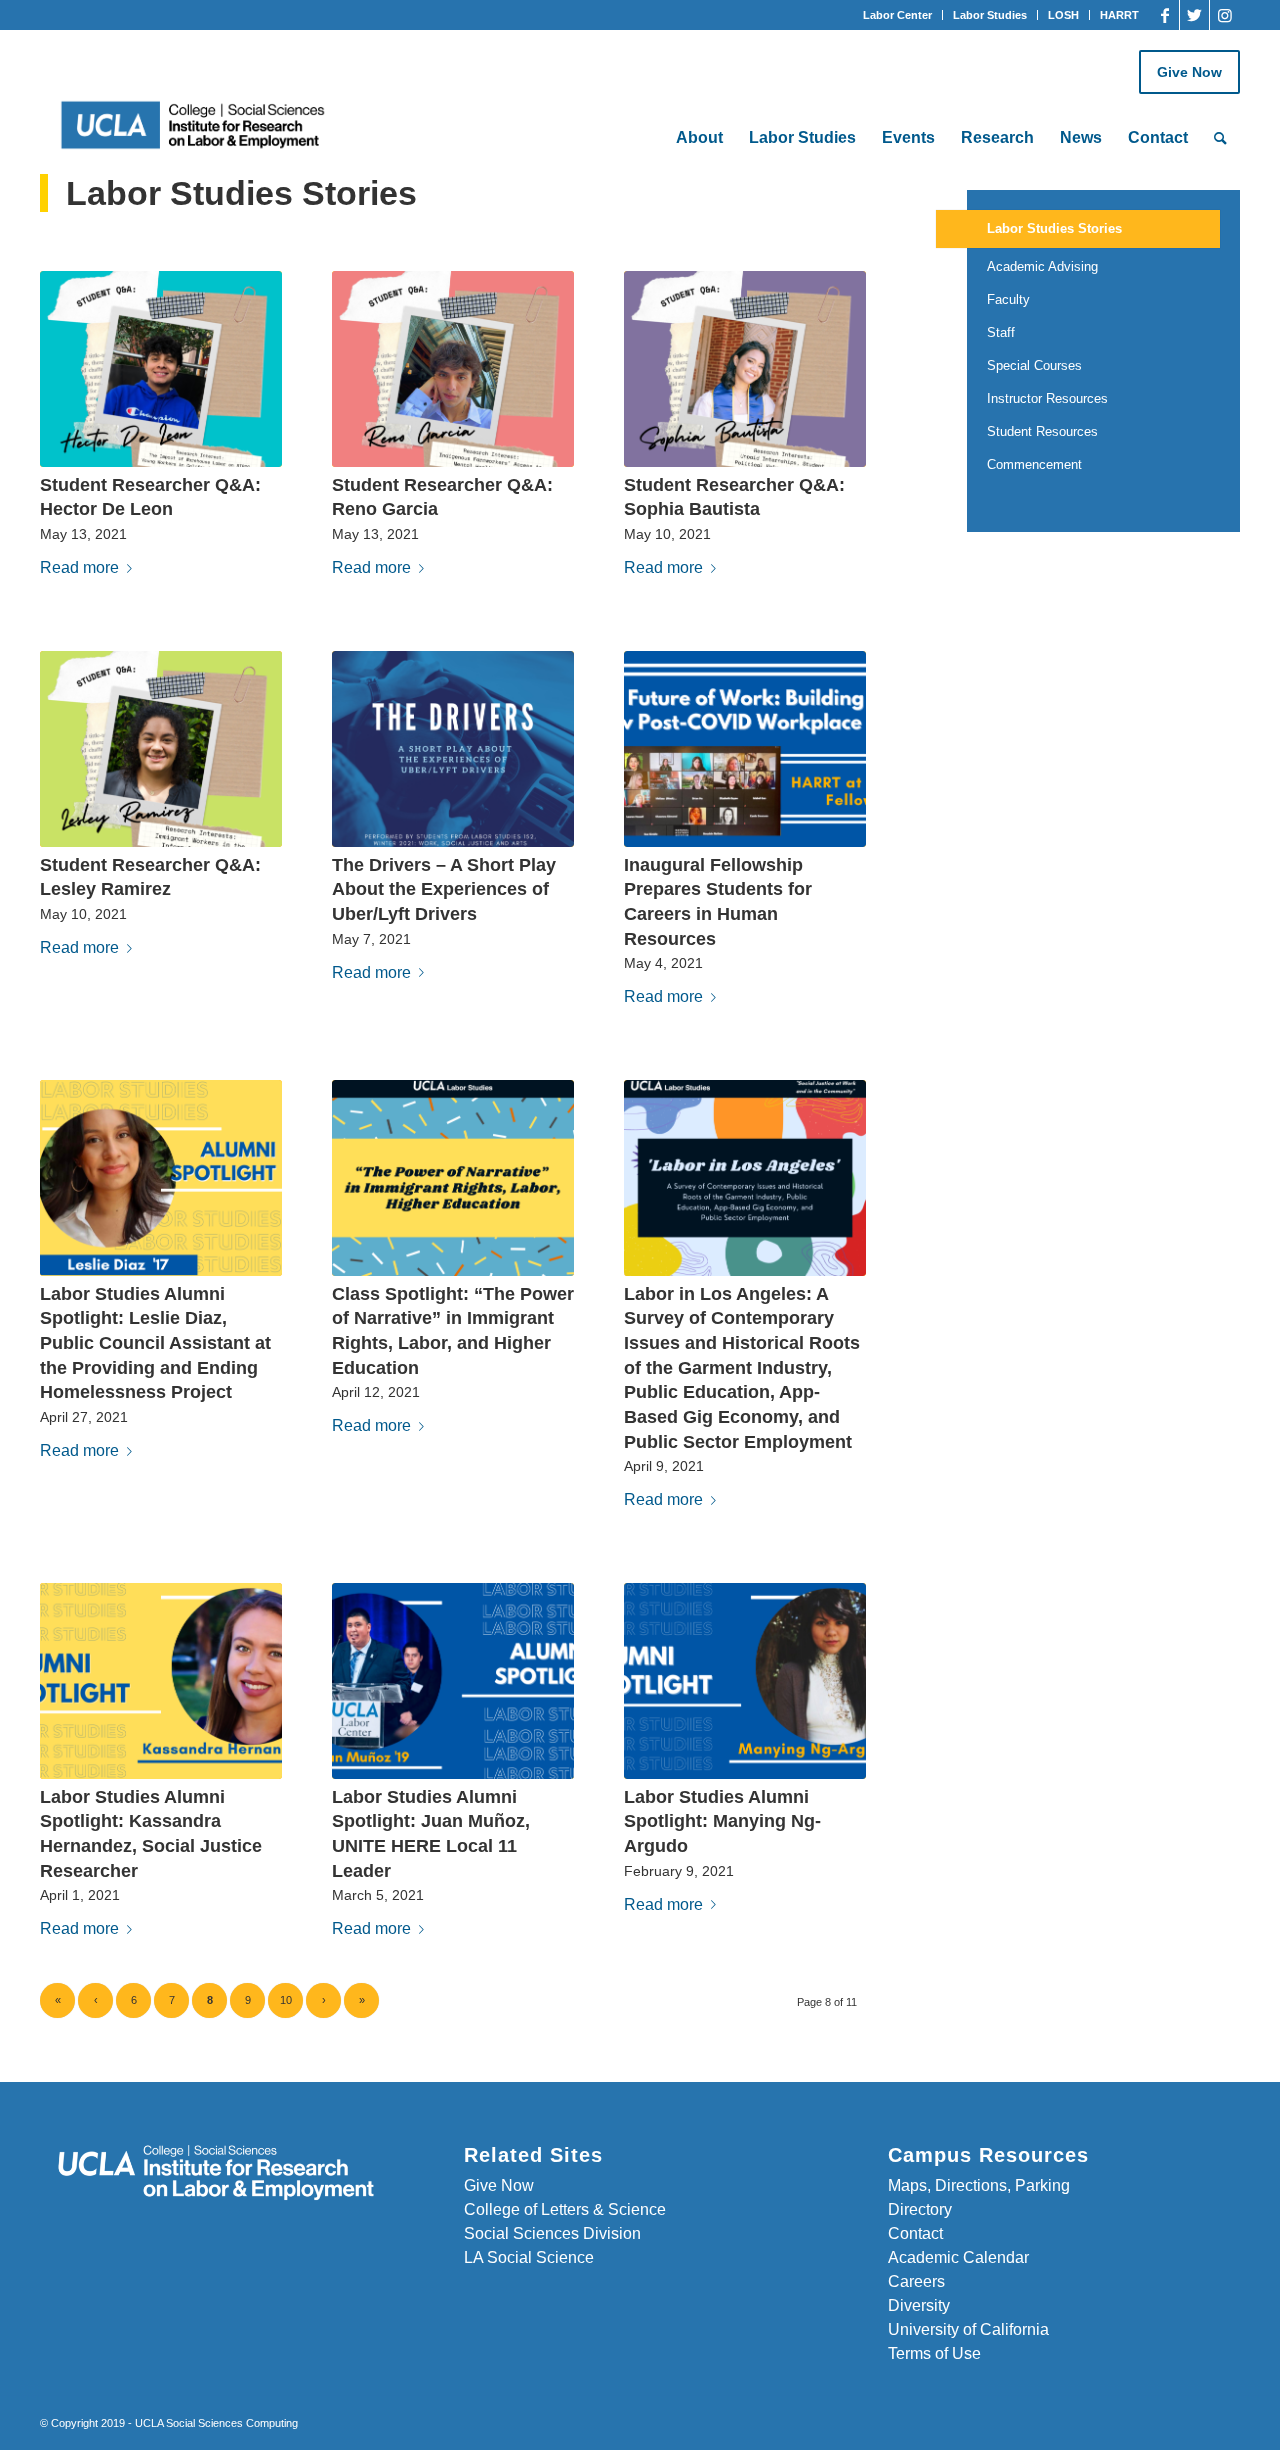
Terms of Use (934, 2353)
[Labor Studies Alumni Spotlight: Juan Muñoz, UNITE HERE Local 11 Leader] (453, 1681)
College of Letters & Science (565, 2209)
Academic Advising (1042, 266)
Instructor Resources (1047, 398)
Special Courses (1034, 365)
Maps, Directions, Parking (979, 2185)
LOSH (1063, 15)
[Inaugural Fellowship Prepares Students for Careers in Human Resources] (745, 749)
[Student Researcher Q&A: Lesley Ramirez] (161, 749)
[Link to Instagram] (1225, 15)
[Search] (1220, 138)
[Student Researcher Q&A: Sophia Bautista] (745, 369)
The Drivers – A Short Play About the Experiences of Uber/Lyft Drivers (444, 889)
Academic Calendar (958, 2257)
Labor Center (897, 15)
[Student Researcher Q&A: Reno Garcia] (453, 369)
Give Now (1189, 72)
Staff (1001, 332)
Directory (920, 2209)
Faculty (1008, 299)
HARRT (1119, 15)
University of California (968, 2329)
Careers (916, 2281)
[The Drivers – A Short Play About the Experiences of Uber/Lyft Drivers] (453, 749)
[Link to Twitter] (1194, 15)
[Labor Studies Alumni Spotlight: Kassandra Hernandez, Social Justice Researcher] (161, 1681)
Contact (915, 2233)
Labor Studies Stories (1054, 228)
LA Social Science (529, 2257)
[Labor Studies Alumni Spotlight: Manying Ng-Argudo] (745, 1681)
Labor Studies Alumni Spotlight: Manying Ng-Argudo (722, 1821)
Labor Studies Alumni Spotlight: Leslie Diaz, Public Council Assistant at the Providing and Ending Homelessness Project (155, 1343)
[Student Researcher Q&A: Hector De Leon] (161, 369)
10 (286, 2000)
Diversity (919, 2305)
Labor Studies (990, 15)
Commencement (1034, 464)
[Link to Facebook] (1164, 15)
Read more (79, 567)
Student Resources (1042, 431)
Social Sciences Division (552, 2233)
